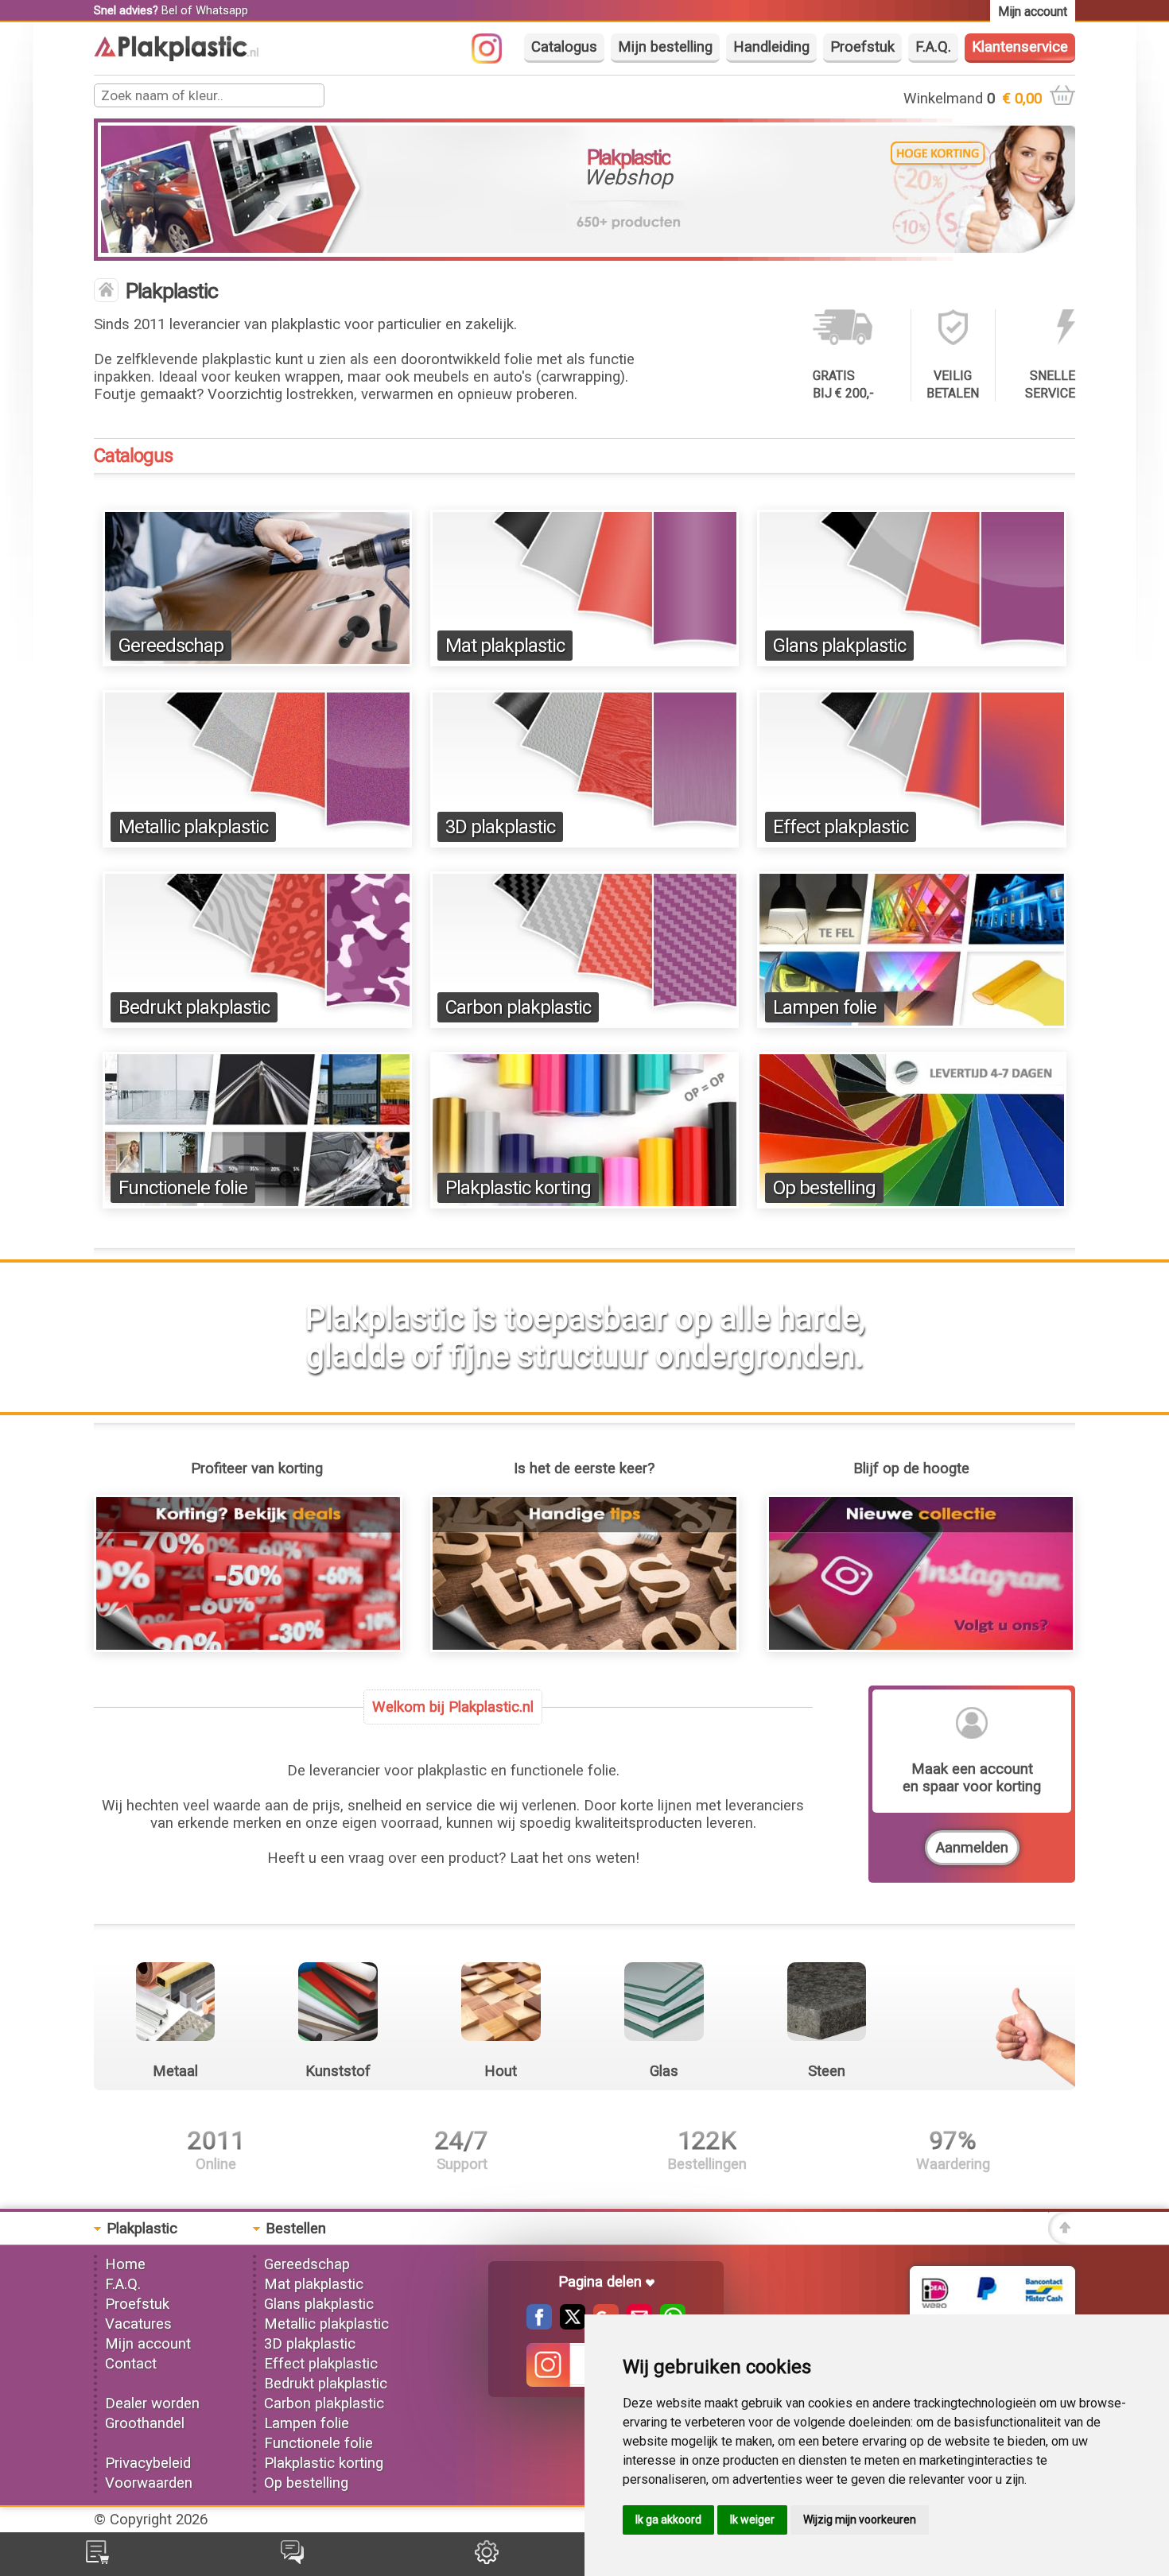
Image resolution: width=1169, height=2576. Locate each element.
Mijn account (148, 2344)
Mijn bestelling (665, 47)
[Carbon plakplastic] (585, 1023)
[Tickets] (292, 2559)
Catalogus (564, 47)
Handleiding (771, 47)
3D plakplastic (500, 827)
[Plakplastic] (176, 56)
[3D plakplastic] (585, 843)
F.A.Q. (933, 47)
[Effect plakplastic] (912, 843)
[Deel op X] (569, 2325)
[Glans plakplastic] (912, 661)
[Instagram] (495, 59)
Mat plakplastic (505, 646)
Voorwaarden (149, 2483)
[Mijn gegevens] (487, 2559)
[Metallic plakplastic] (257, 843)
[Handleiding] (585, 1647)
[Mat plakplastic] (585, 661)
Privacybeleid (148, 2463)
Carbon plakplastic (518, 1007)
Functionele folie (183, 1188)
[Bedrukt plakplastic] (257, 1023)
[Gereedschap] (257, 661)
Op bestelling (824, 1188)
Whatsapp (222, 10)
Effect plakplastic (841, 827)
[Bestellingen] (97, 2559)
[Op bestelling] (912, 1204)
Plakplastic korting (518, 1188)
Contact (131, 2364)
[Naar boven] (1062, 2240)
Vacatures (138, 2324)
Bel (169, 10)
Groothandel (145, 2423)
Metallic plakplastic (193, 827)
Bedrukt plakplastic (194, 1007)
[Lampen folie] (912, 1023)
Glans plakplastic (839, 646)
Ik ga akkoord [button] (668, 2520)
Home (125, 2264)
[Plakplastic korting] (585, 1204)
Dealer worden (152, 2403)
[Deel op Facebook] (539, 2325)
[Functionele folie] (257, 1204)
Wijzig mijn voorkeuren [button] (860, 2520)
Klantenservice (1020, 47)
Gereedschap (171, 646)
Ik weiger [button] (752, 2520)
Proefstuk (862, 47)
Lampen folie (825, 1007)
